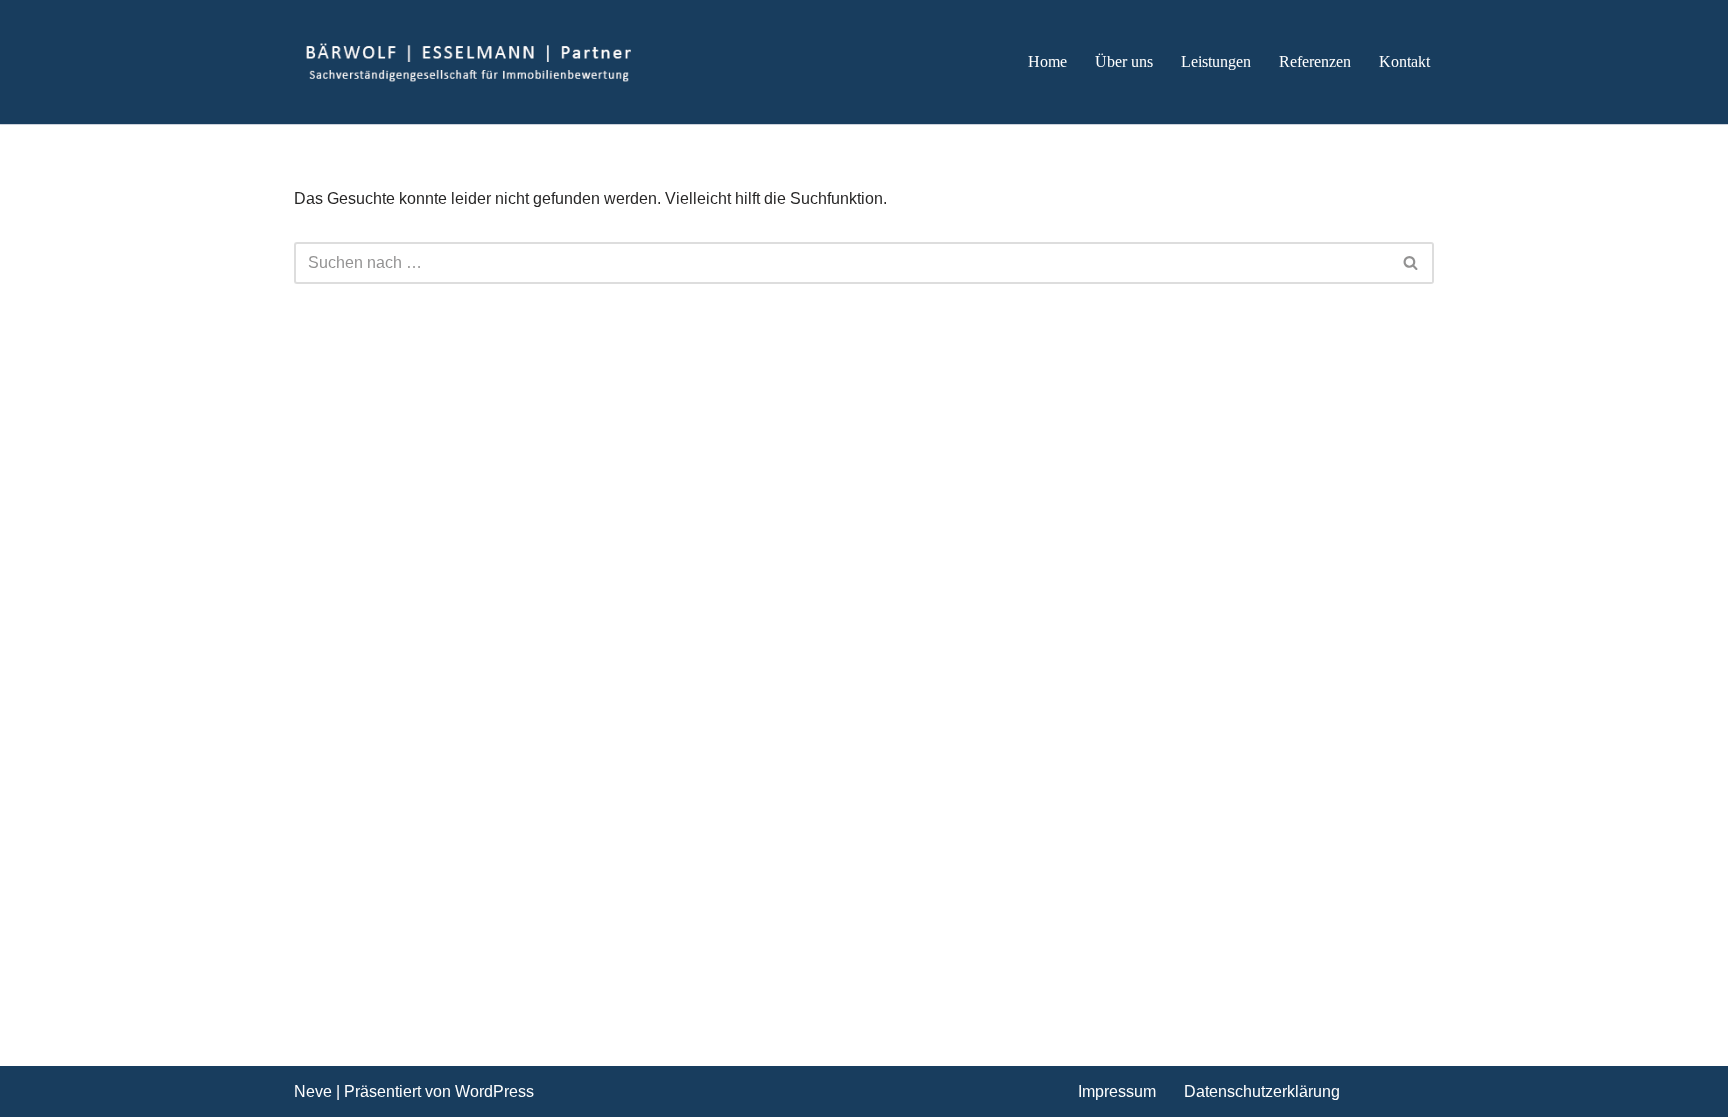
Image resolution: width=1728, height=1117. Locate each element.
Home (1047, 61)
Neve (313, 1091)
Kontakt (1404, 61)
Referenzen (1315, 61)
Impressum (1117, 1091)
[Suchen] (1411, 263)
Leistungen (1216, 61)
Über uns (1124, 61)
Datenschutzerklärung (1262, 1091)
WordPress (494, 1091)
